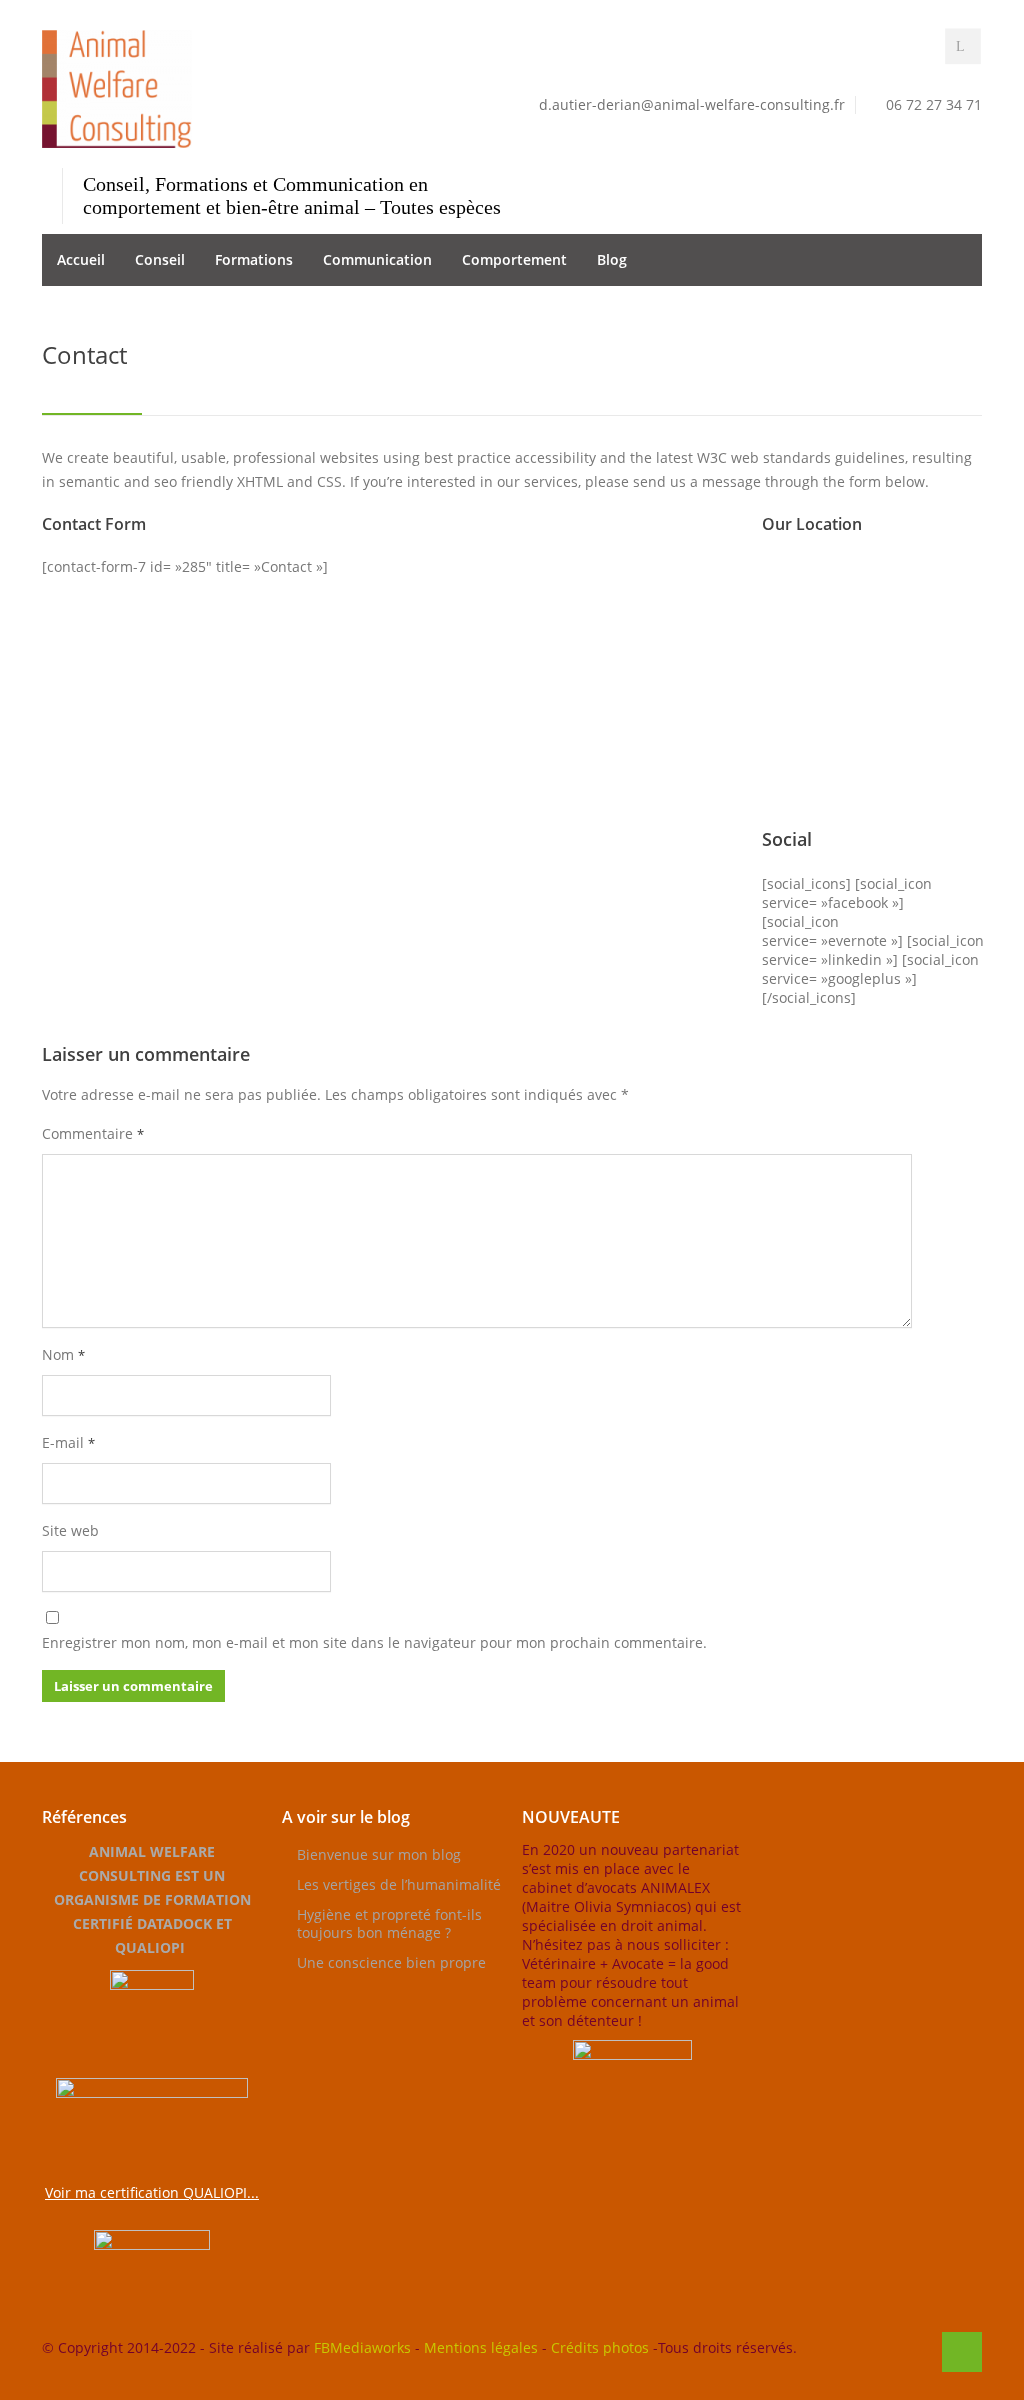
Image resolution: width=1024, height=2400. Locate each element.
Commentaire (93, 1133)
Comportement (514, 259)
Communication (377, 259)
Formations (254, 259)
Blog (612, 259)
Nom (63, 1354)
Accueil (81, 259)
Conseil (160, 259)
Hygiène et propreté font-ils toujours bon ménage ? (389, 1923)
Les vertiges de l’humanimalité (399, 1884)
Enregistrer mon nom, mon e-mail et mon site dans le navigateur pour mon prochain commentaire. (374, 1642)
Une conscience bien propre (391, 1962)
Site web (70, 1530)
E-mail (68, 1442)
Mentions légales (481, 2347)
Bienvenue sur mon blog (379, 1854)
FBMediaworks (362, 2347)
